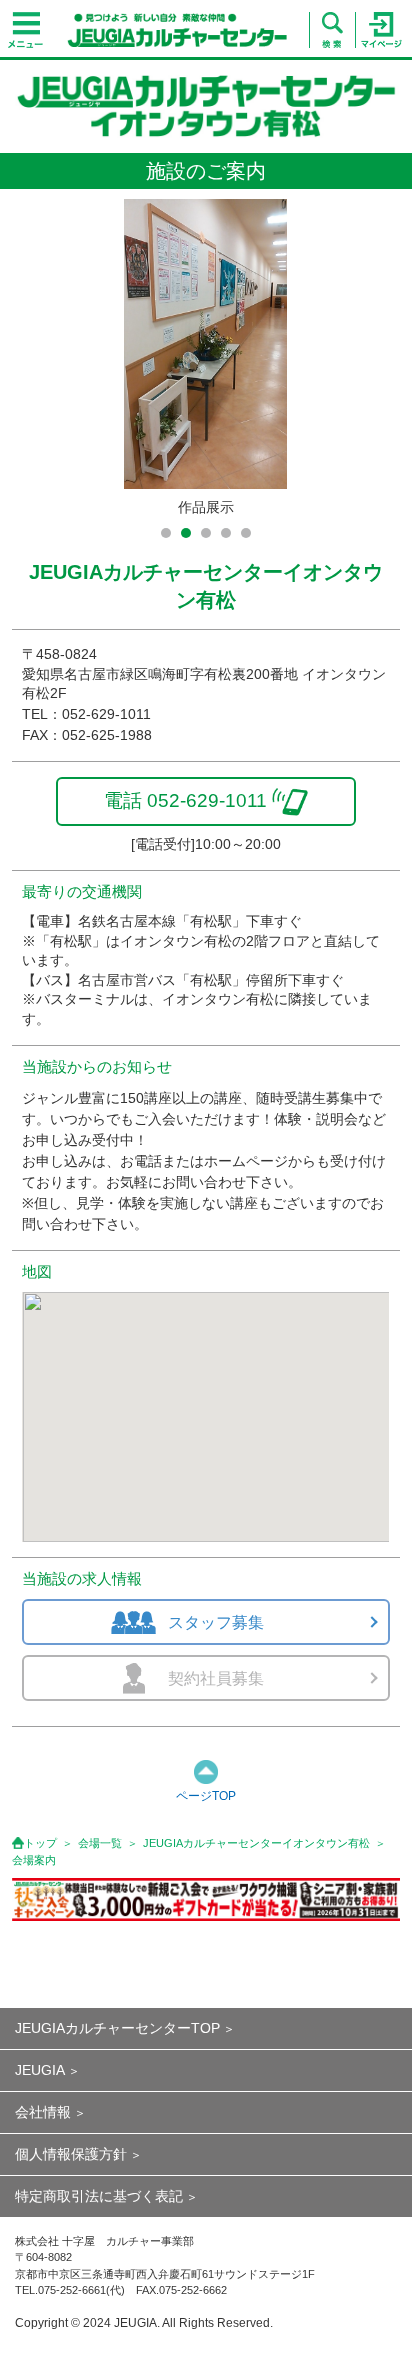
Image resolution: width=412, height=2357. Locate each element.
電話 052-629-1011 (185, 800)
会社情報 (43, 2112)
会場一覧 (100, 1843)
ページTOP (206, 1796)
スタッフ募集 (216, 1622)
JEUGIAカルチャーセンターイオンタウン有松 (256, 1843)
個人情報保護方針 (71, 2154)
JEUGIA (40, 2070)
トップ (40, 1843)
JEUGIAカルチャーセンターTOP (117, 2028)
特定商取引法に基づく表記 (99, 2196)
